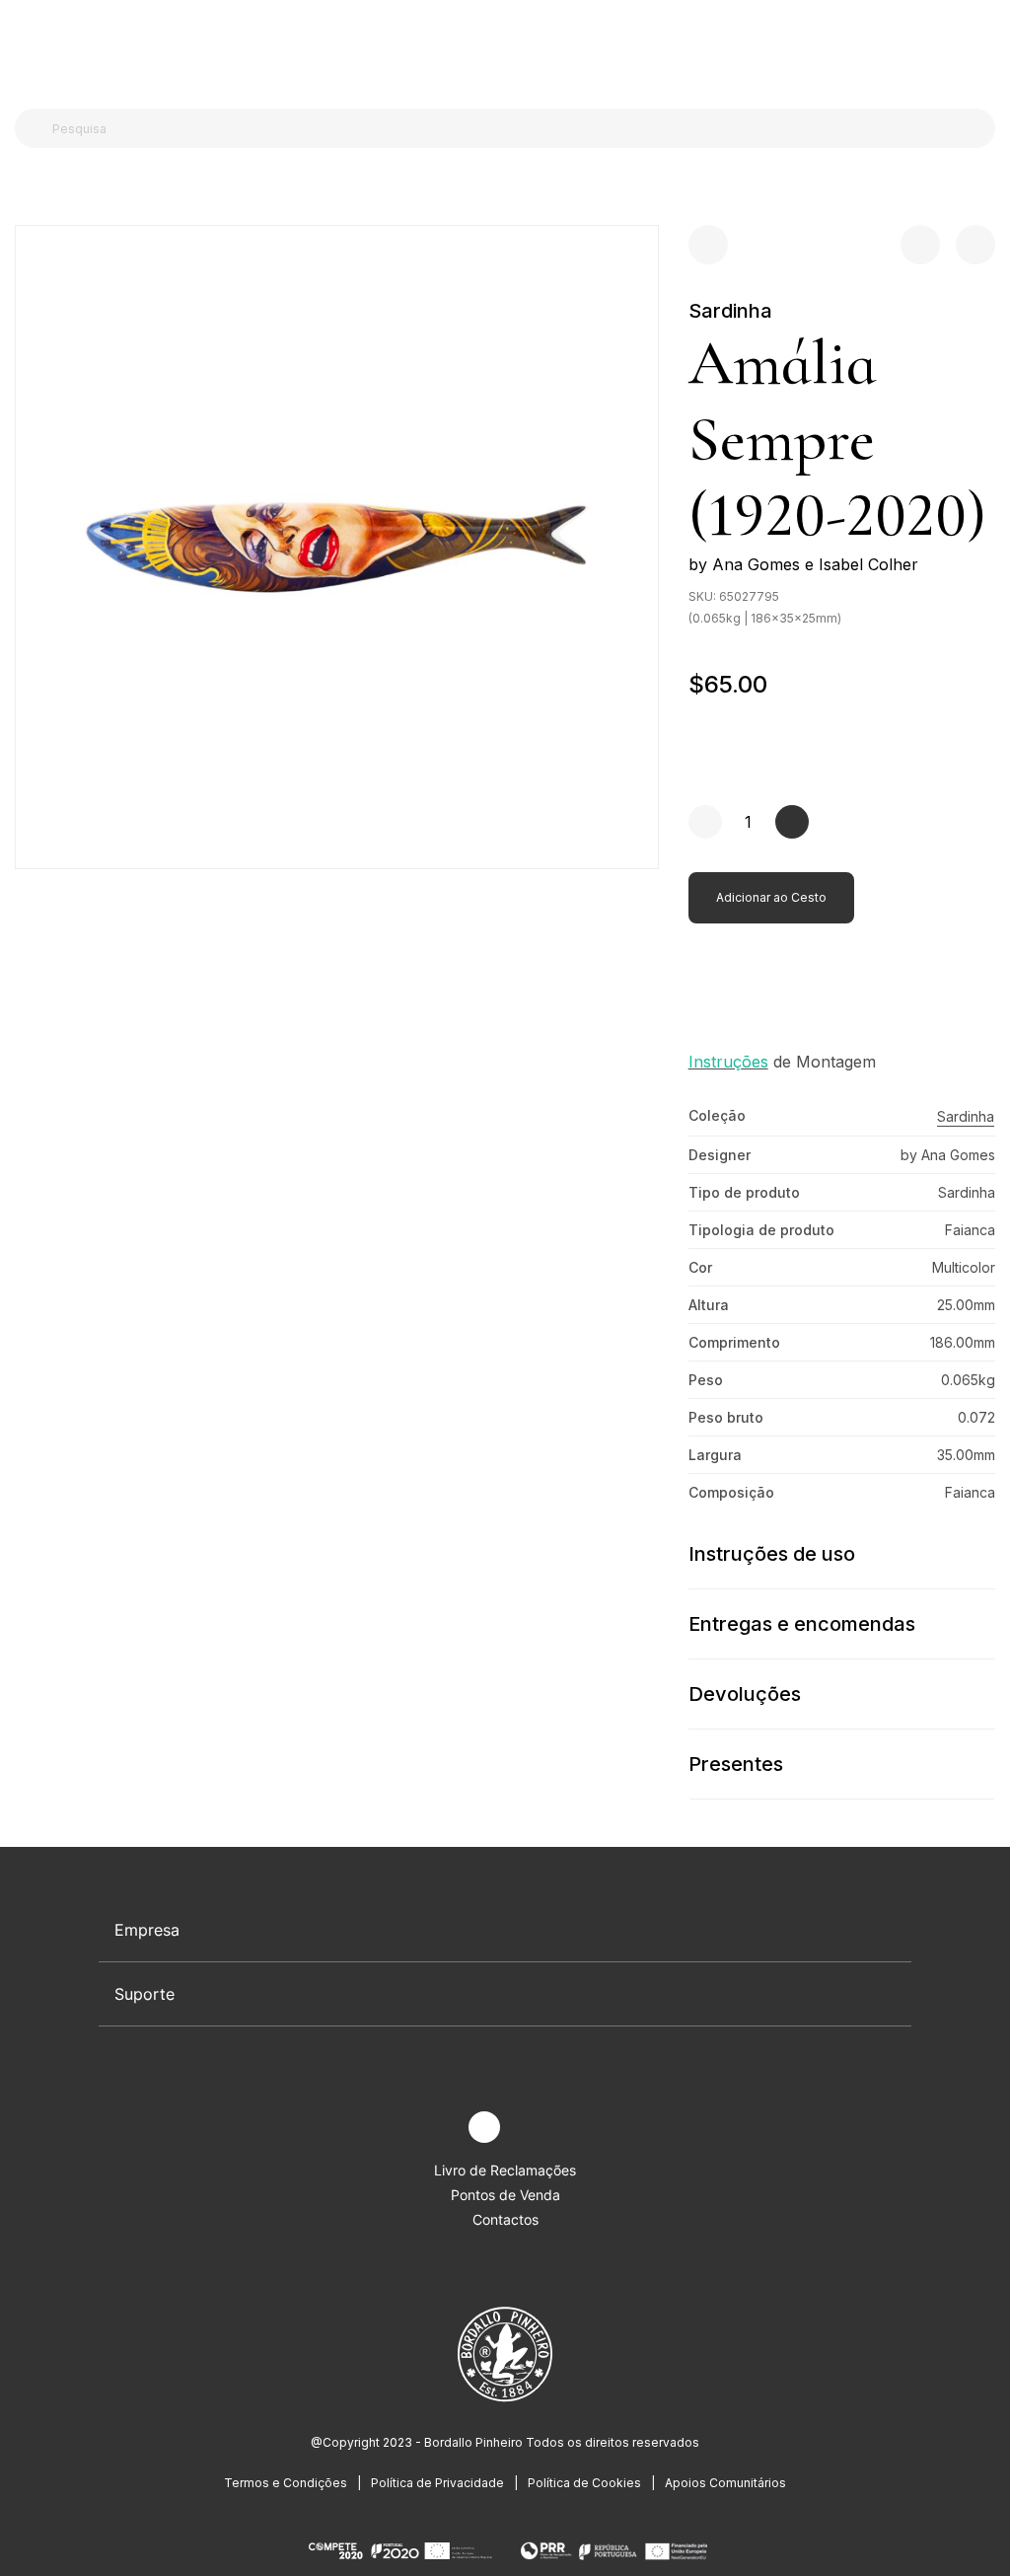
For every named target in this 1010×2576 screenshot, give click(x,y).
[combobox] (517, 128)
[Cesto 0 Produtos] (987, 48)
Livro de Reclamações (505, 2170)
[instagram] (484, 2127)
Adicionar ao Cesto (771, 897)
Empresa (147, 1930)
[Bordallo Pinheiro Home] (501, 49)
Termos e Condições (286, 2483)
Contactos (505, 2219)
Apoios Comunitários (725, 2483)
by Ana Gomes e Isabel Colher (803, 564)
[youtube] (530, 2128)
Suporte (144, 1994)
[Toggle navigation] (26, 47)
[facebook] (438, 2128)
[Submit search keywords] (35, 128)
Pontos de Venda (505, 2195)
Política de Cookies (584, 2483)
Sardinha (730, 311)
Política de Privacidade (437, 2483)
